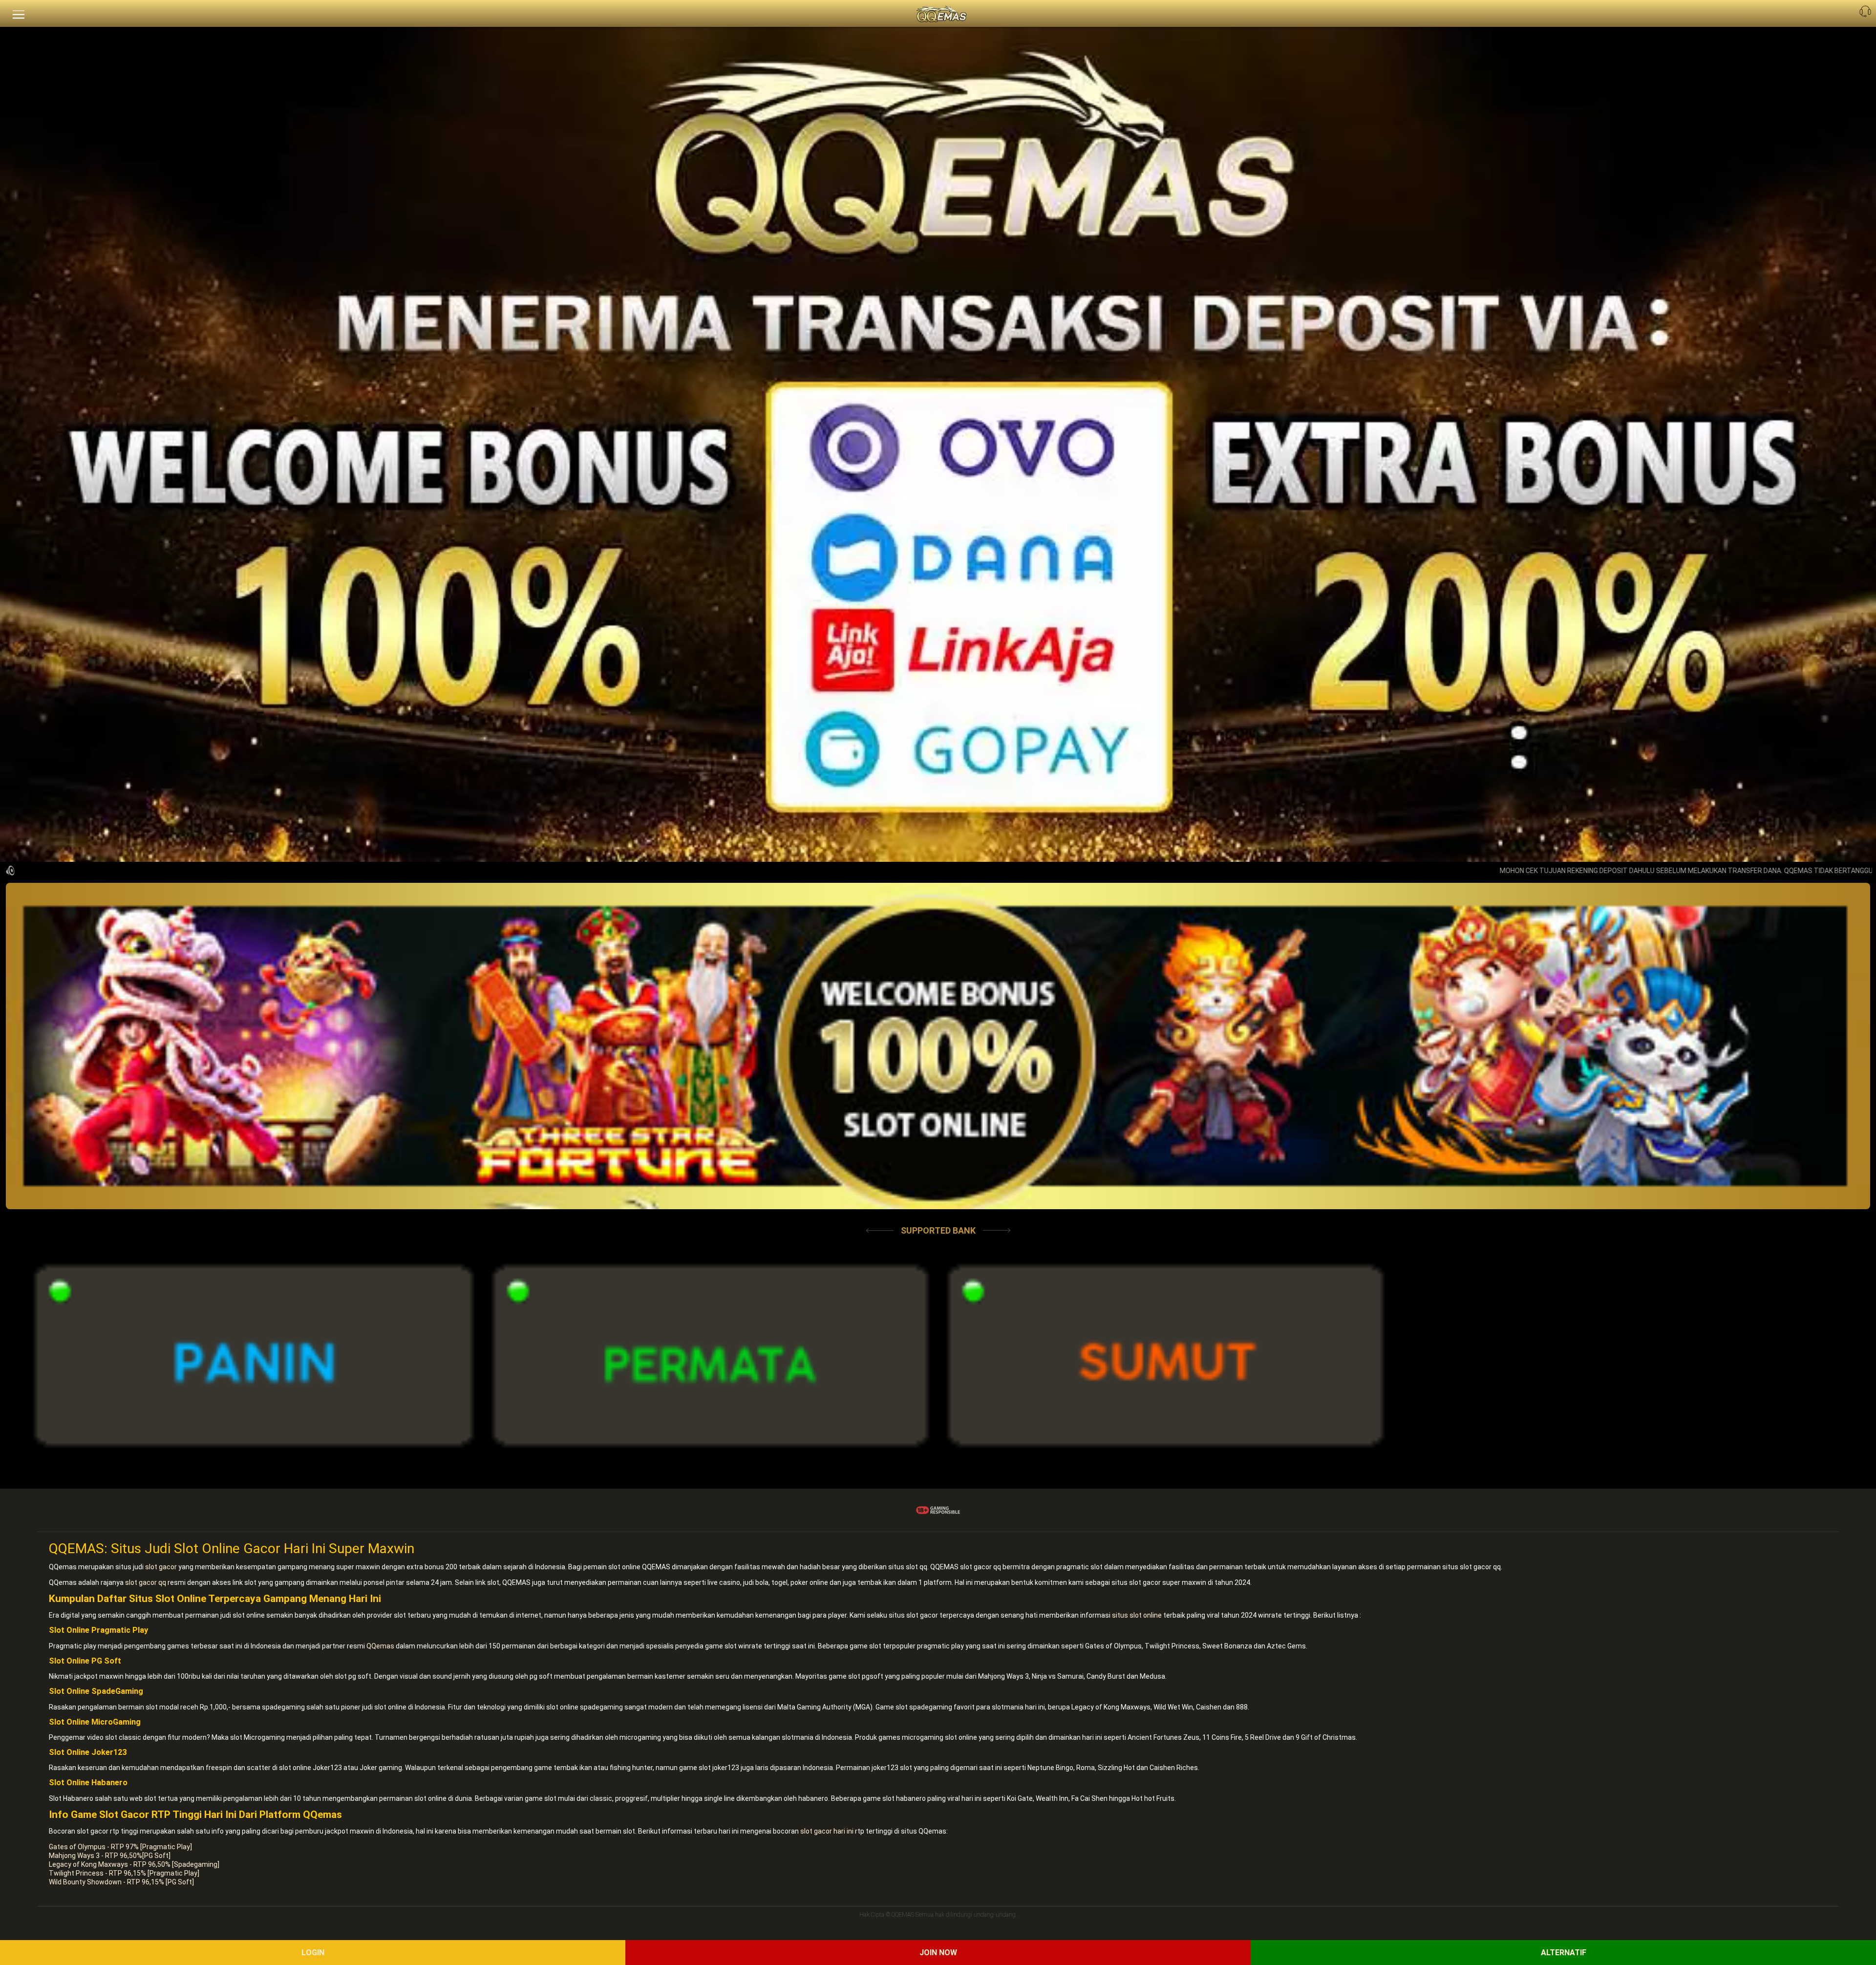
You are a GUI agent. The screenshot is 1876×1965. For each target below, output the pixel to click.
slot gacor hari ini (827, 1831)
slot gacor (161, 1567)
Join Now (938, 1953)
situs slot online (1137, 1615)
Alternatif (1564, 1953)
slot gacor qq (146, 1582)
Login (313, 1953)
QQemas (380, 1646)
